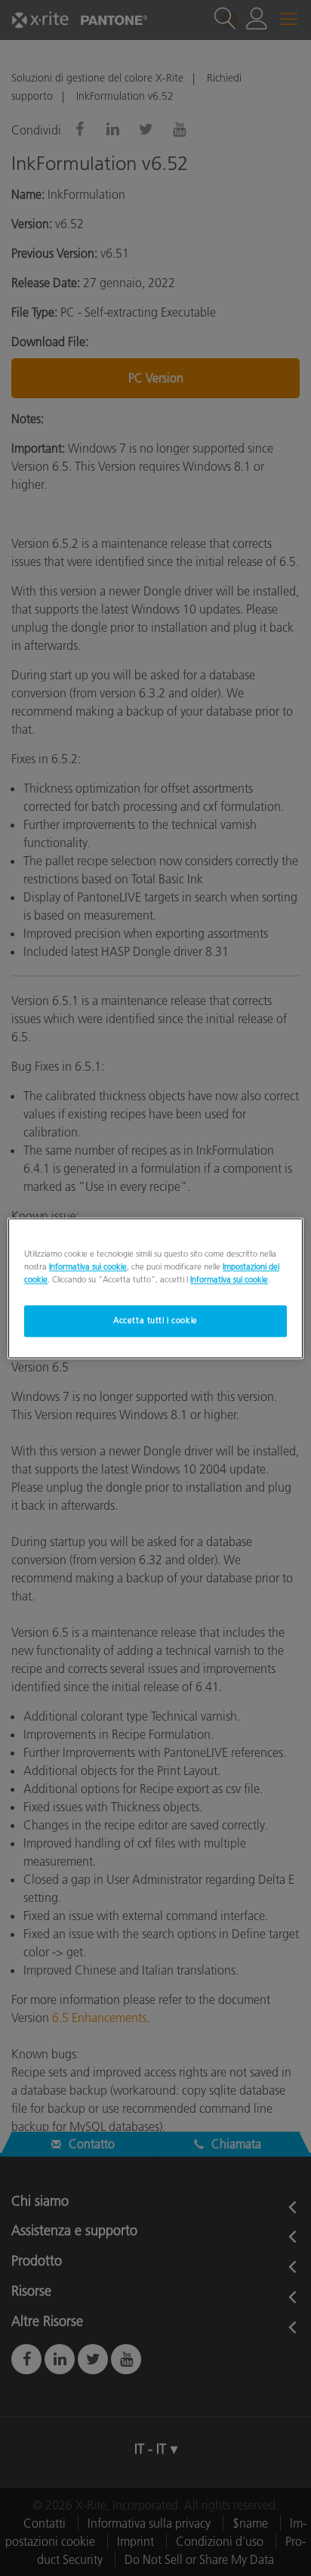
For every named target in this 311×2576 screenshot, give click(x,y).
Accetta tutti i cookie (155, 1320)
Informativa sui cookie (88, 1266)
